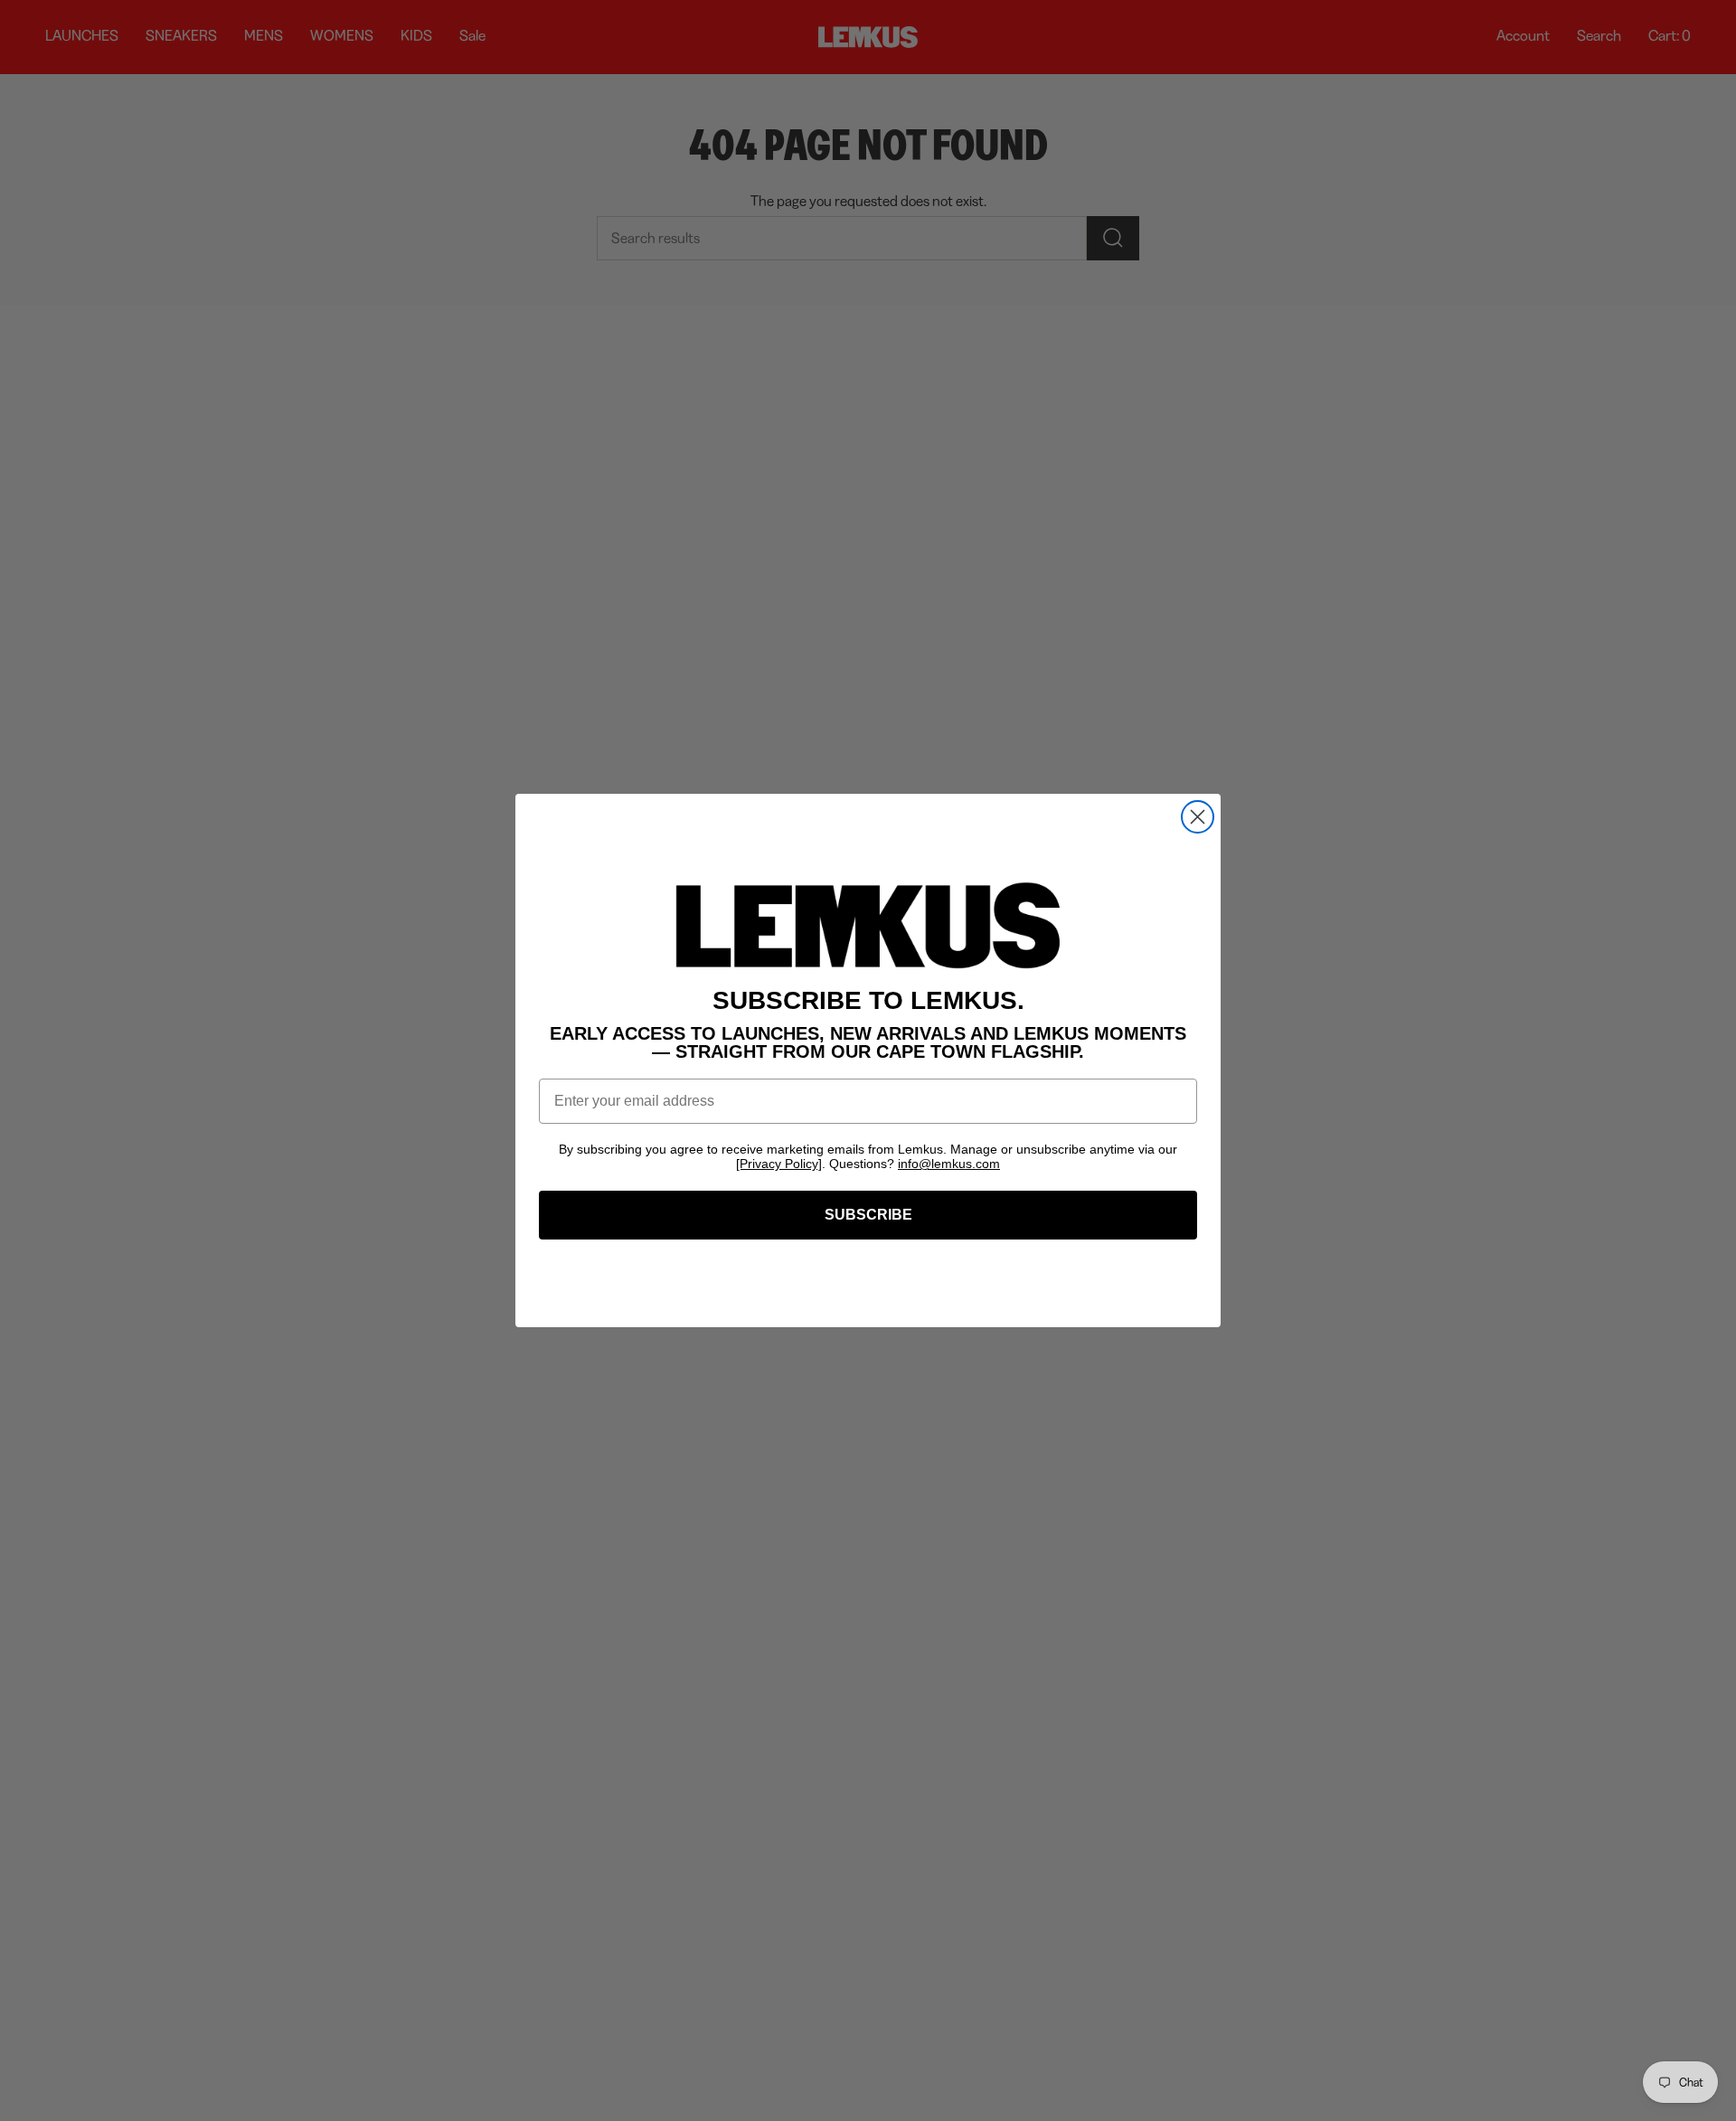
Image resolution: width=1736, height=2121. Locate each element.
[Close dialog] (1198, 817)
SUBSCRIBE (868, 1215)
